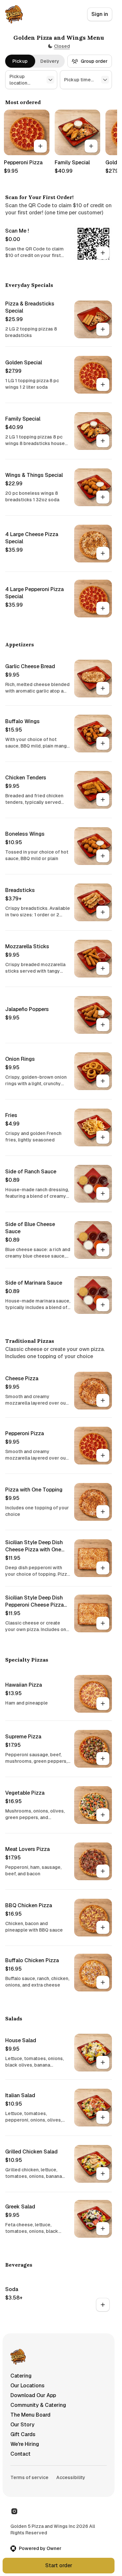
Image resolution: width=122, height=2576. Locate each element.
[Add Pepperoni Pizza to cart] (40, 146)
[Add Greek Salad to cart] (103, 2229)
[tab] (20, 61)
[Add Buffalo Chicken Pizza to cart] (103, 1982)
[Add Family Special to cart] (91, 146)
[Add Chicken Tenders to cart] (103, 800)
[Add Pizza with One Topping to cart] (103, 1512)
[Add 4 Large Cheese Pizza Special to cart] (103, 553)
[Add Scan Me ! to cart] (103, 253)
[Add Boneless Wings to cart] (103, 856)
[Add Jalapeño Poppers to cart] (103, 1025)
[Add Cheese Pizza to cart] (103, 1400)
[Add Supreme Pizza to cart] (103, 1759)
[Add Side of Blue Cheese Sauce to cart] (103, 1250)
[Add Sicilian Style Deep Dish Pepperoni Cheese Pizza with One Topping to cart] (103, 1623)
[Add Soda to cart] (103, 2305)
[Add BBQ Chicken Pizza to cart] (103, 1927)
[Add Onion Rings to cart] (103, 1081)
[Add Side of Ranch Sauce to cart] (103, 1194)
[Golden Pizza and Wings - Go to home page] (14, 14)
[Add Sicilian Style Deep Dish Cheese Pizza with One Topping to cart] (103, 1568)
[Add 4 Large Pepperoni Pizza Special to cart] (103, 608)
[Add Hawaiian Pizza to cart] (103, 1704)
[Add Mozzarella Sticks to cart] (103, 968)
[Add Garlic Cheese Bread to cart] (103, 688)
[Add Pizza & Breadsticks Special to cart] (103, 329)
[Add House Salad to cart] (103, 2062)
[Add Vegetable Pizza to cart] (103, 1815)
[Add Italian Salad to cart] (103, 2117)
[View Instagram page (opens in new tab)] (14, 2511)
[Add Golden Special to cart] (103, 384)
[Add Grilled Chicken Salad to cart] (103, 2174)
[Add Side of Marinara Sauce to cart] (103, 1305)
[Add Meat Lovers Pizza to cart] (103, 1871)
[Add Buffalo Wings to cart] (103, 743)
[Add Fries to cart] (103, 1137)
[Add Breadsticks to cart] (103, 912)
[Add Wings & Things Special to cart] (103, 497)
